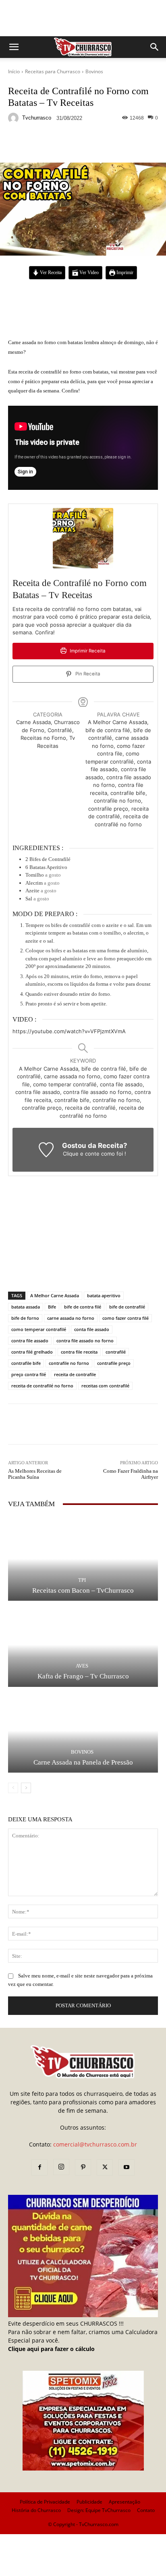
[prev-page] (13, 1788)
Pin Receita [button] (87, 674)
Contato (146, 2510)
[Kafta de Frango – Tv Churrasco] (83, 1645)
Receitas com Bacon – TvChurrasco (83, 1590)
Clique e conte (82, 1154)
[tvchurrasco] (15, 118)
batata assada (26, 1307)
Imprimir (124, 273)
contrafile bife (26, 1363)
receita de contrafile (75, 1374)
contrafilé (116, 1352)
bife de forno (25, 1318)
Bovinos (94, 71)
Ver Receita (50, 273)
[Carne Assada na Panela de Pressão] (83, 1731)
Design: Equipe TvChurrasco (99, 2510)
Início (14, 71)
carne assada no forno (71, 1318)
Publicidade (89, 2502)
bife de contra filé (83, 1307)
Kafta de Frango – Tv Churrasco (83, 1676)
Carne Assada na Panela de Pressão (83, 1762)
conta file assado (92, 1329)
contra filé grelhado (32, 1352)
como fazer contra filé (126, 1318)
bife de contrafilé (127, 1307)
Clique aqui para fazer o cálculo (51, 2349)
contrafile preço (114, 1363)
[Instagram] (61, 2167)
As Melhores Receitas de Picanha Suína (35, 1474)
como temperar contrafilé (39, 1329)
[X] (105, 2167)
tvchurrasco (37, 118)
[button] (14, 47)
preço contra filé (29, 1374)
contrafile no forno (69, 1363)
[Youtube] (127, 2167)
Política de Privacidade (45, 2502)
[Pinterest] (83, 2167)
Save (107, 145)
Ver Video (88, 273)
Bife (52, 1307)
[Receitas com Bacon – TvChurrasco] (83, 1559)
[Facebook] (39, 2167)
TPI (82, 1580)
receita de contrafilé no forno (42, 1386)
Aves (82, 1666)
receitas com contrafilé (105, 1386)
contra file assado (30, 1341)
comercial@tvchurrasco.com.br (95, 2144)
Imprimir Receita (87, 651)
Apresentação (124, 2502)
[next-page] (26, 1788)
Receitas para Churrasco (53, 71)
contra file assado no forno (85, 1341)
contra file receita (79, 1352)
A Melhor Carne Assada (55, 1295)
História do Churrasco (36, 2510)
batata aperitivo (104, 1295)
